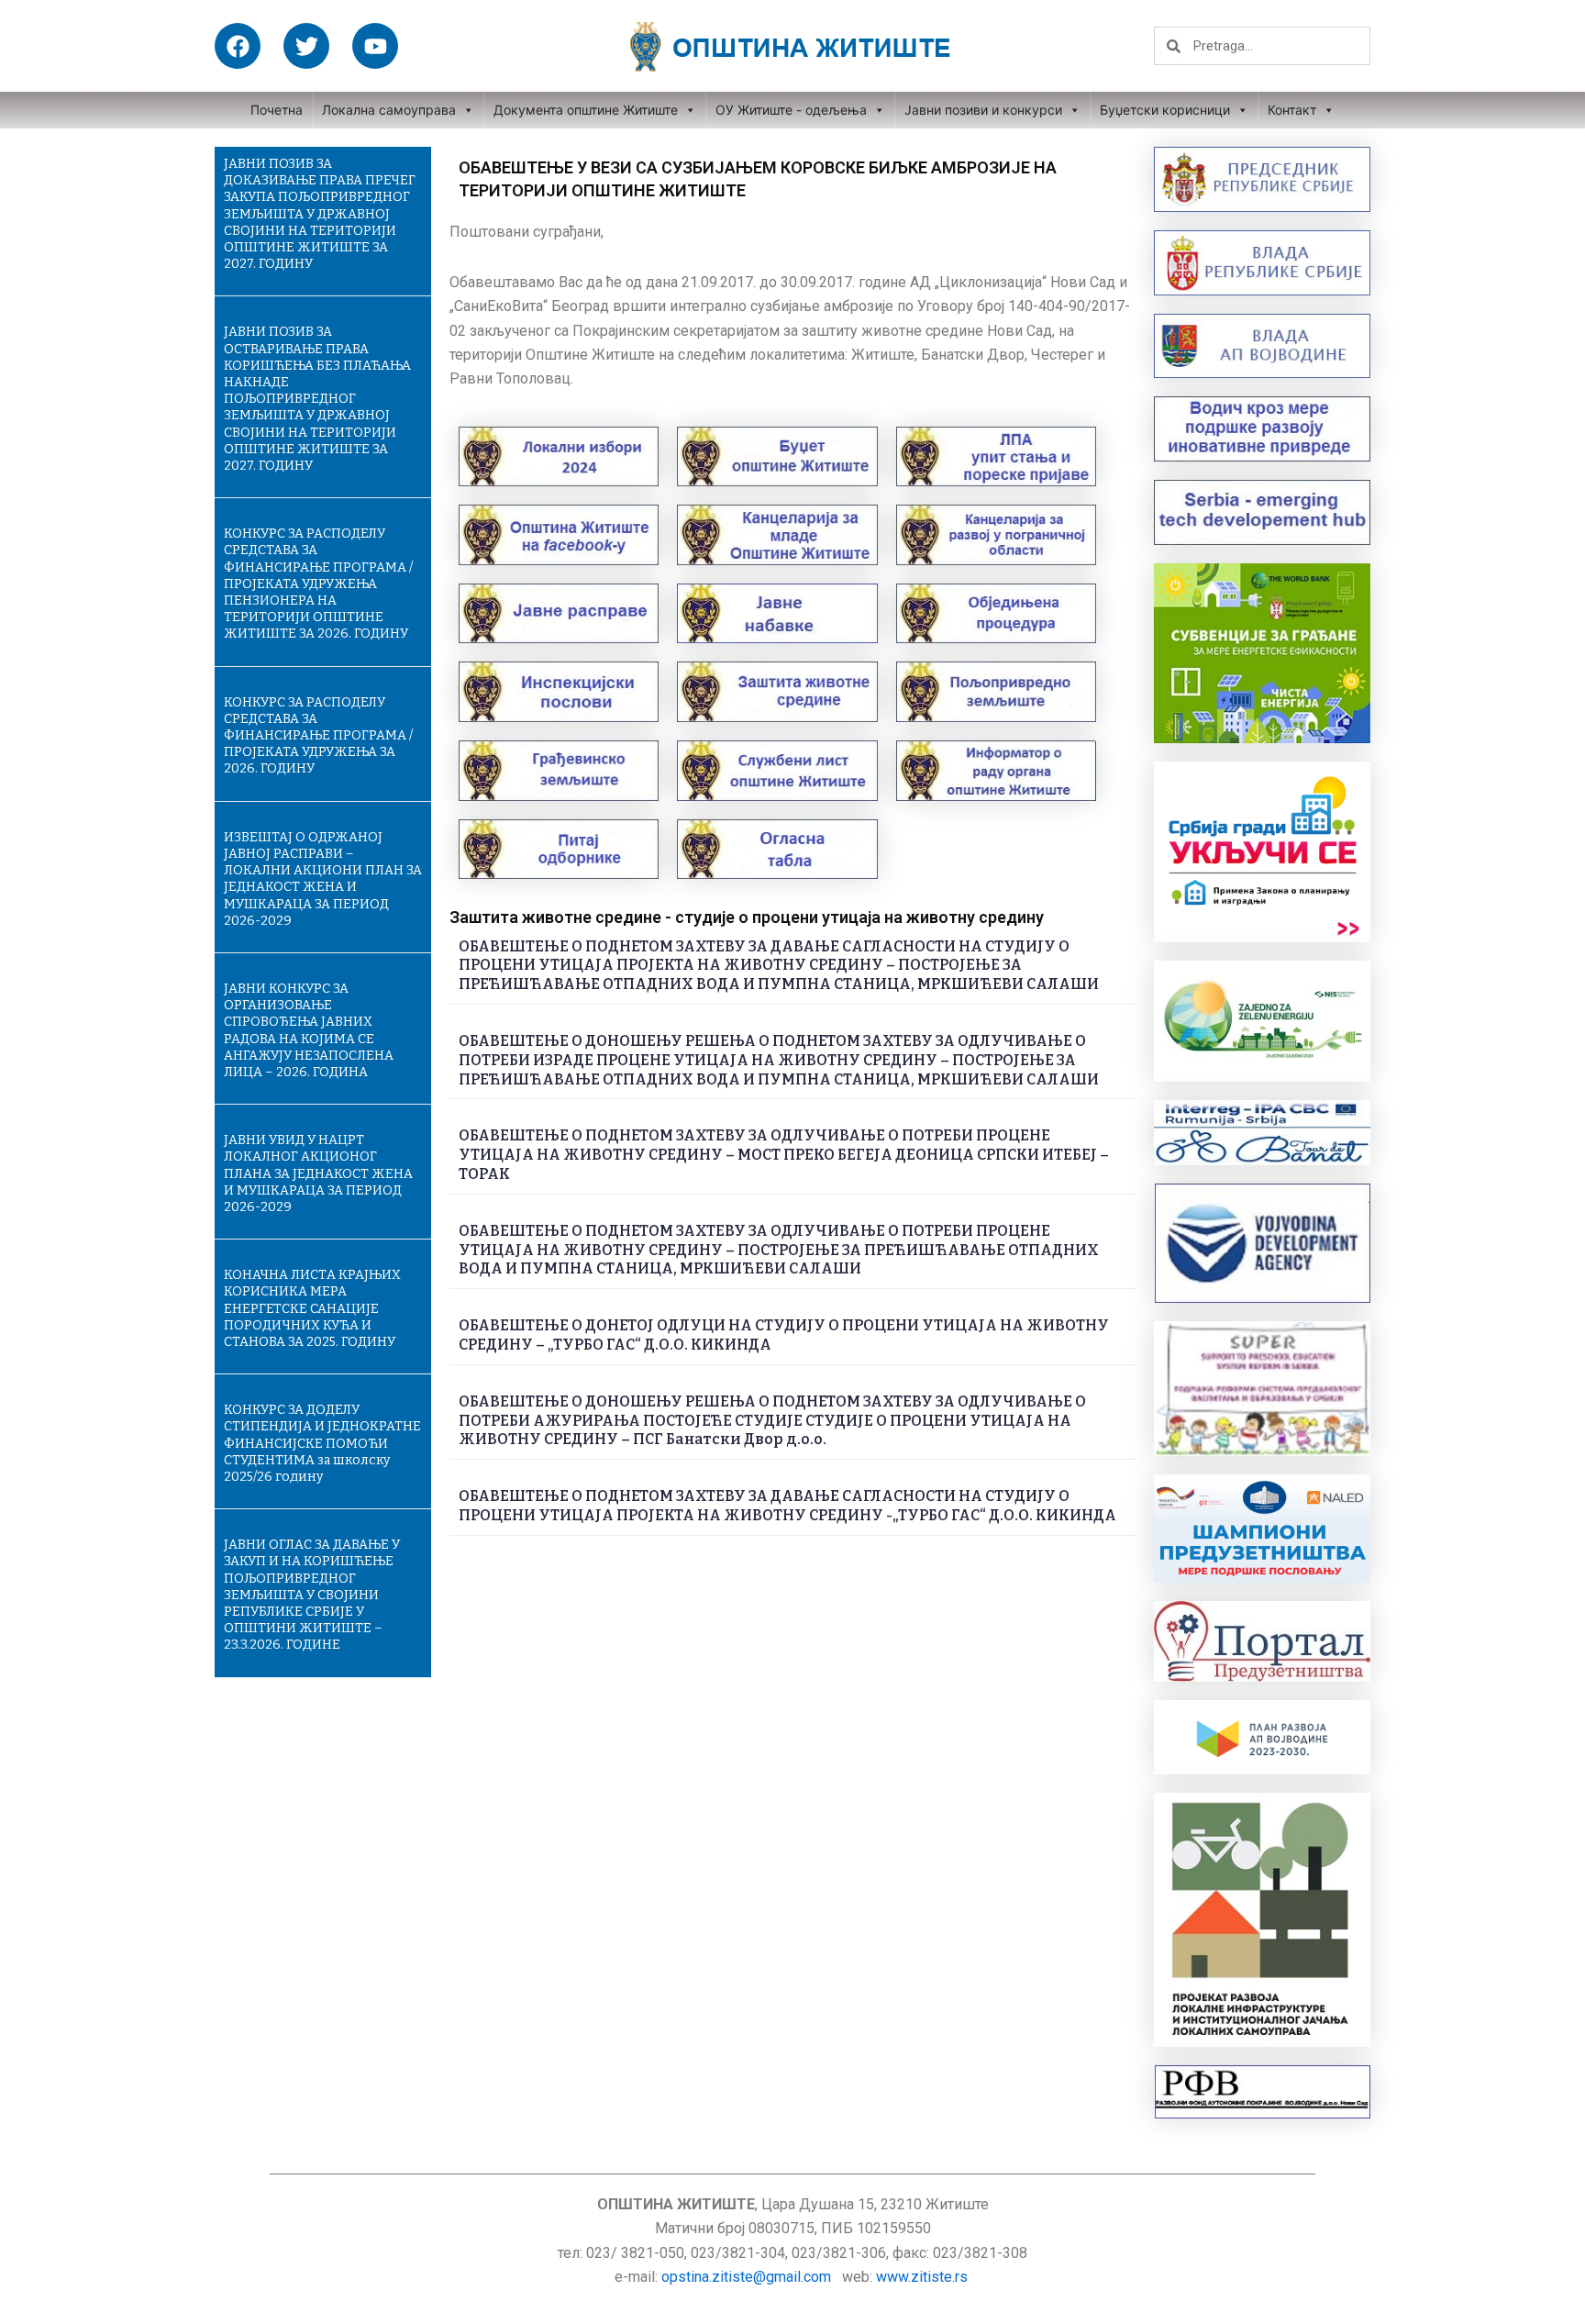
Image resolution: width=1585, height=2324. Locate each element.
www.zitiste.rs (924, 2277)
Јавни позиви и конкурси (983, 110)
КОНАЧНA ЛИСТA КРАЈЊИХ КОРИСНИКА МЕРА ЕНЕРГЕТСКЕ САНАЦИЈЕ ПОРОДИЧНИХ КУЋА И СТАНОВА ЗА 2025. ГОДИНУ (312, 1308)
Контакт (1292, 110)
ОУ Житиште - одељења (791, 110)
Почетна (277, 110)
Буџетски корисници (1165, 110)
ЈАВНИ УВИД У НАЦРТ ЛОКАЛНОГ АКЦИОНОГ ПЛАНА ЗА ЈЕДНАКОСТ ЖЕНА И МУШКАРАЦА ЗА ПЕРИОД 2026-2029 (318, 1173)
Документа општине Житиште (586, 110)
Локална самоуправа (389, 110)
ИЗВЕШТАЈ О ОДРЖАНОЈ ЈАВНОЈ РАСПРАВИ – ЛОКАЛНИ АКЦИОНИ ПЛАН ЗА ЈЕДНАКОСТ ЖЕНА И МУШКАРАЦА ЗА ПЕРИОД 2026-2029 (323, 879)
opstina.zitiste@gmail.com (746, 2277)
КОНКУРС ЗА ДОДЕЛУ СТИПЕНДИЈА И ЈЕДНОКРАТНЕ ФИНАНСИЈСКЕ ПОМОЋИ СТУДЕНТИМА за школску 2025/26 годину (322, 1443)
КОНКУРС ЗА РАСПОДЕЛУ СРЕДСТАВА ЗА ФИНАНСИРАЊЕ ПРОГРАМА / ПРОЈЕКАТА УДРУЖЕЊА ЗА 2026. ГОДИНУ (318, 736)
